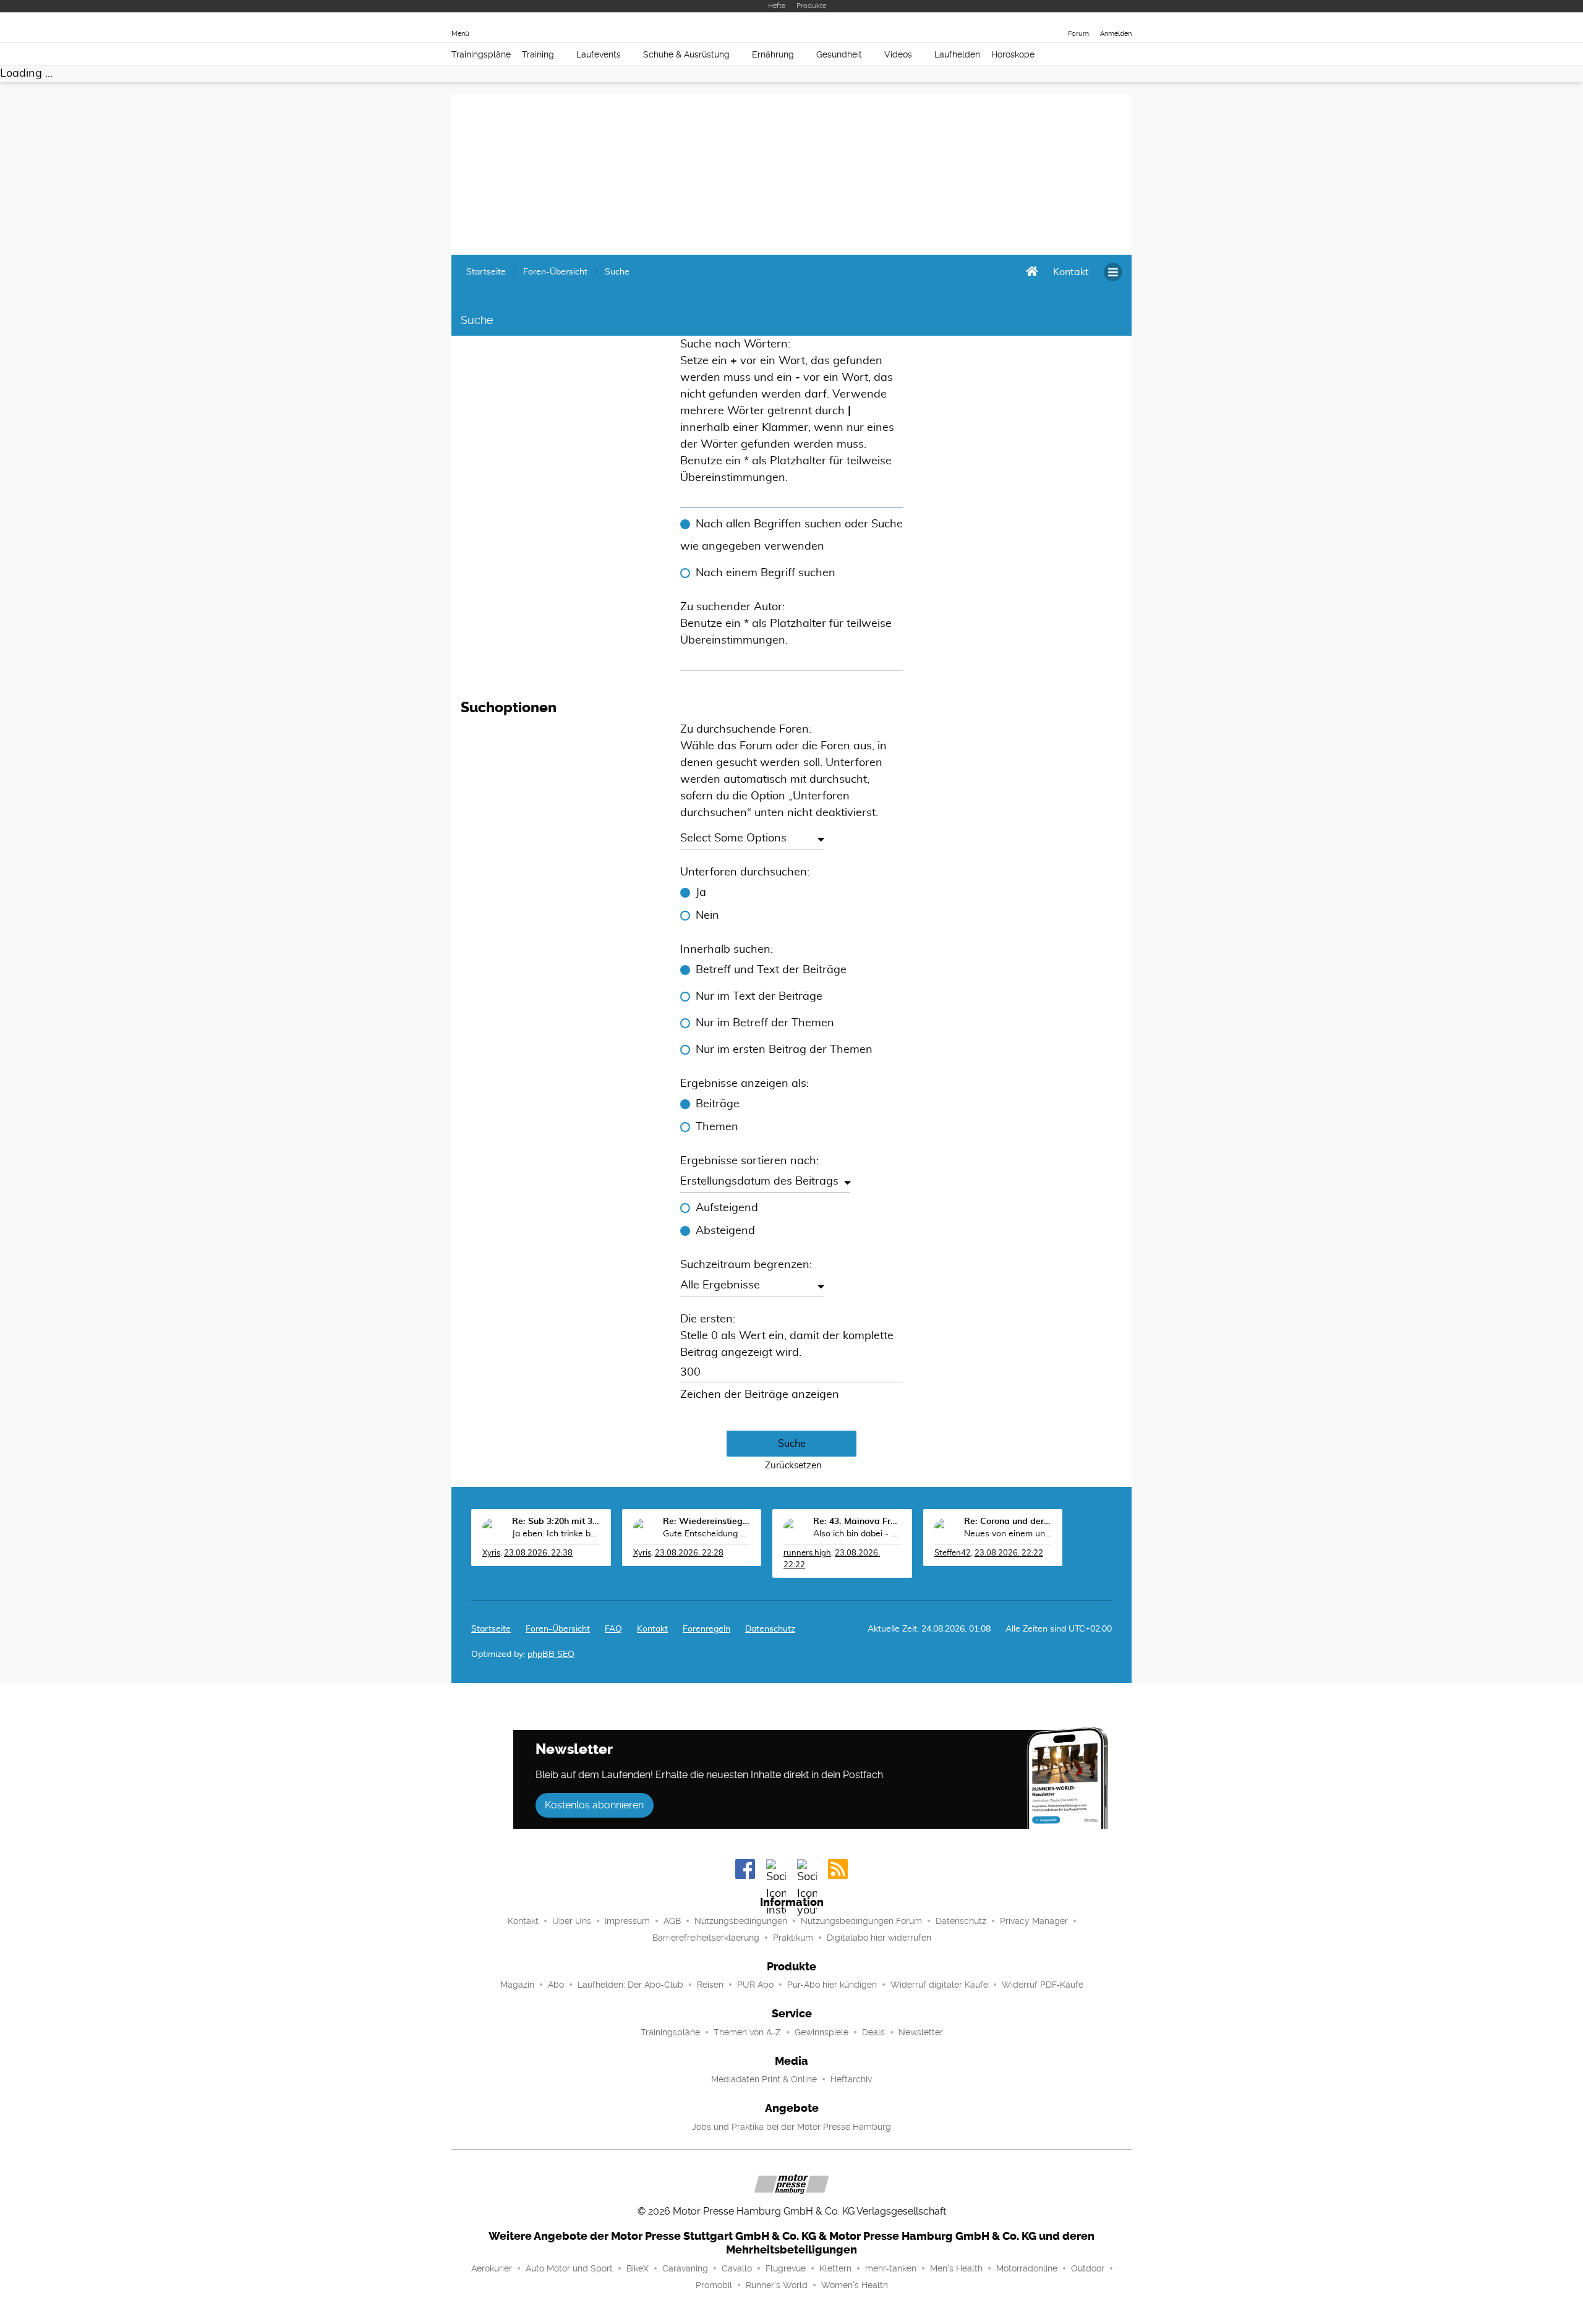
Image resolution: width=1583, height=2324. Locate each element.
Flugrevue (786, 2268)
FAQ (613, 1629)
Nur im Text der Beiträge (759, 997)
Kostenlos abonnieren (594, 1805)
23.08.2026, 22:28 (689, 1553)
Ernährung (773, 54)
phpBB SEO (551, 1654)
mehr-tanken (891, 2268)
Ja (701, 893)
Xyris (491, 1553)
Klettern (835, 2268)
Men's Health (956, 2268)
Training (538, 54)
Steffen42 (953, 1553)
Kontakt (523, 1921)
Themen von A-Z (747, 2032)
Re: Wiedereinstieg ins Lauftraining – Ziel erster (707, 1522)
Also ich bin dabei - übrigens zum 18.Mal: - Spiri (857, 1534)
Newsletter (921, 2032)
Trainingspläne (481, 54)
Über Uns (572, 1921)
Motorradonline (1027, 2268)
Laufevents (599, 54)
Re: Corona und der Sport (1008, 1522)
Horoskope (1013, 54)
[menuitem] (1071, 272)
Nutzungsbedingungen (741, 1921)
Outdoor (1088, 2268)
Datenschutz (770, 1629)
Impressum (627, 1921)
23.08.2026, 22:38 (538, 1553)
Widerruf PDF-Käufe (1043, 1985)
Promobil (714, 2285)
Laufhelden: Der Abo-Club (630, 1985)
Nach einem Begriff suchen (766, 573)
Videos (898, 54)
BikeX (638, 2268)
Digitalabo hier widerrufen (879, 1938)
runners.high (807, 1553)
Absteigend (725, 1231)
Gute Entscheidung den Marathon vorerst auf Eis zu (707, 1534)
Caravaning (685, 2268)
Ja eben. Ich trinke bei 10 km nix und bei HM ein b (556, 1534)
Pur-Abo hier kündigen (832, 1985)
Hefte (777, 6)
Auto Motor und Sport (569, 2268)
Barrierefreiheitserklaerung (706, 1938)
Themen (717, 1127)
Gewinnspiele (821, 2032)
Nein (707, 916)
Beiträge (718, 1104)
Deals (873, 2032)
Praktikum (793, 1938)
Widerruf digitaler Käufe (939, 1985)
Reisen (710, 1985)
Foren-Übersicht (558, 1629)
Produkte (811, 6)
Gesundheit (839, 54)
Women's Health (855, 2285)
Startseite (491, 1629)
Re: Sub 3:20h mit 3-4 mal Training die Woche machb (556, 1522)
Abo (556, 1985)
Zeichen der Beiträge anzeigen (760, 1395)
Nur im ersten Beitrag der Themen (784, 1050)
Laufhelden (957, 54)
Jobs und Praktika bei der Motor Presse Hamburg (791, 2127)
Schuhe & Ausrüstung (686, 54)
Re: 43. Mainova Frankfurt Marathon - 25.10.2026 (857, 1522)
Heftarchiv (851, 2079)
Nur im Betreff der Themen (765, 1023)
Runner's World (777, 2285)
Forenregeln (706, 1629)
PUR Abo (755, 1985)
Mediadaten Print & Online (764, 2079)
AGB (672, 1921)
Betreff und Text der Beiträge (771, 970)
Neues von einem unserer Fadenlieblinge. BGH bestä (1008, 1534)
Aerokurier (492, 2268)
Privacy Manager (1034, 1921)
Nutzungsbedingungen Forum (861, 1921)
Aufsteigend (727, 1208)
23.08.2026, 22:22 (1009, 1553)
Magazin (517, 1985)
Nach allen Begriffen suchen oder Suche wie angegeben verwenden (791, 535)
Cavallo (737, 2268)
